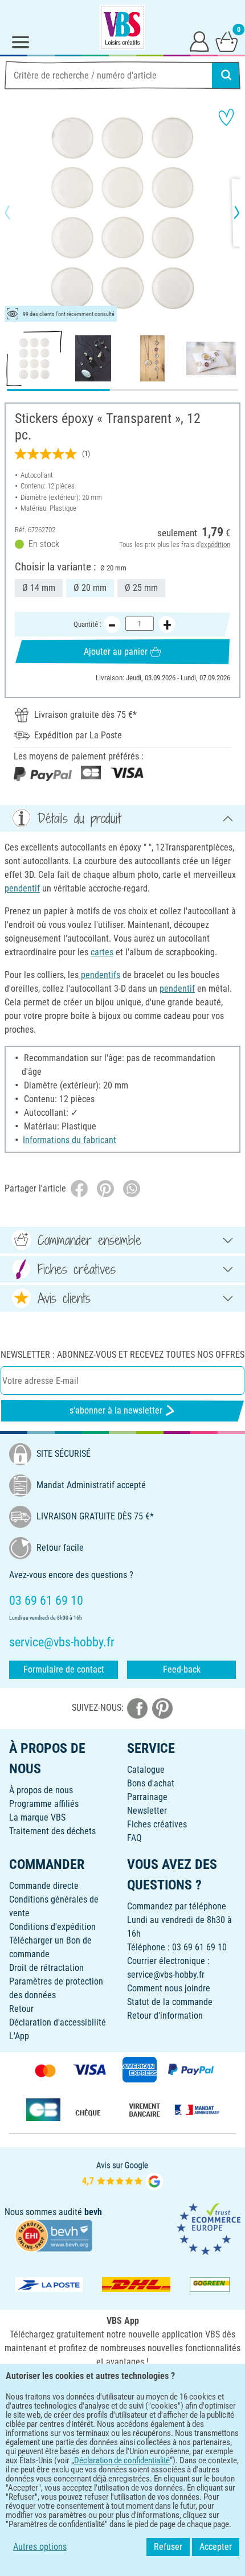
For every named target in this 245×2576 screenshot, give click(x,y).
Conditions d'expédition (52, 1927)
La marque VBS (37, 1817)
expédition (215, 545)
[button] (17, 212)
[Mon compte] (199, 41)
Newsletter (147, 1811)
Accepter (216, 2547)
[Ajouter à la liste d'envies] (226, 117)
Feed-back (182, 1669)
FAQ (134, 1838)
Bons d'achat (151, 1783)
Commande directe (44, 1886)
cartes (102, 952)
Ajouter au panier (116, 652)
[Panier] (227, 41)
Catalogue (146, 1770)
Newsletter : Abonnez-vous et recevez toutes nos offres (122, 1355)
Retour (21, 2009)
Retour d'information (165, 2016)
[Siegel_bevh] (54, 2235)
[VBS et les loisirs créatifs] (122, 27)
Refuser (168, 2547)
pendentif (22, 888)
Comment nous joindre (169, 1988)
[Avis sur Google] (122, 2174)
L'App (19, 2036)
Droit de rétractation (46, 1968)
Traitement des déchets (52, 1831)
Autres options (40, 2547)
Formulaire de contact (64, 1669)
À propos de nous (41, 1790)
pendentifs (99, 975)
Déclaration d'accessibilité (58, 2022)
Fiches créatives (157, 1824)
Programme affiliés (44, 1804)
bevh (93, 2212)
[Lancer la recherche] (226, 75)
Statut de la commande (170, 2002)
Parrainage (147, 1797)
